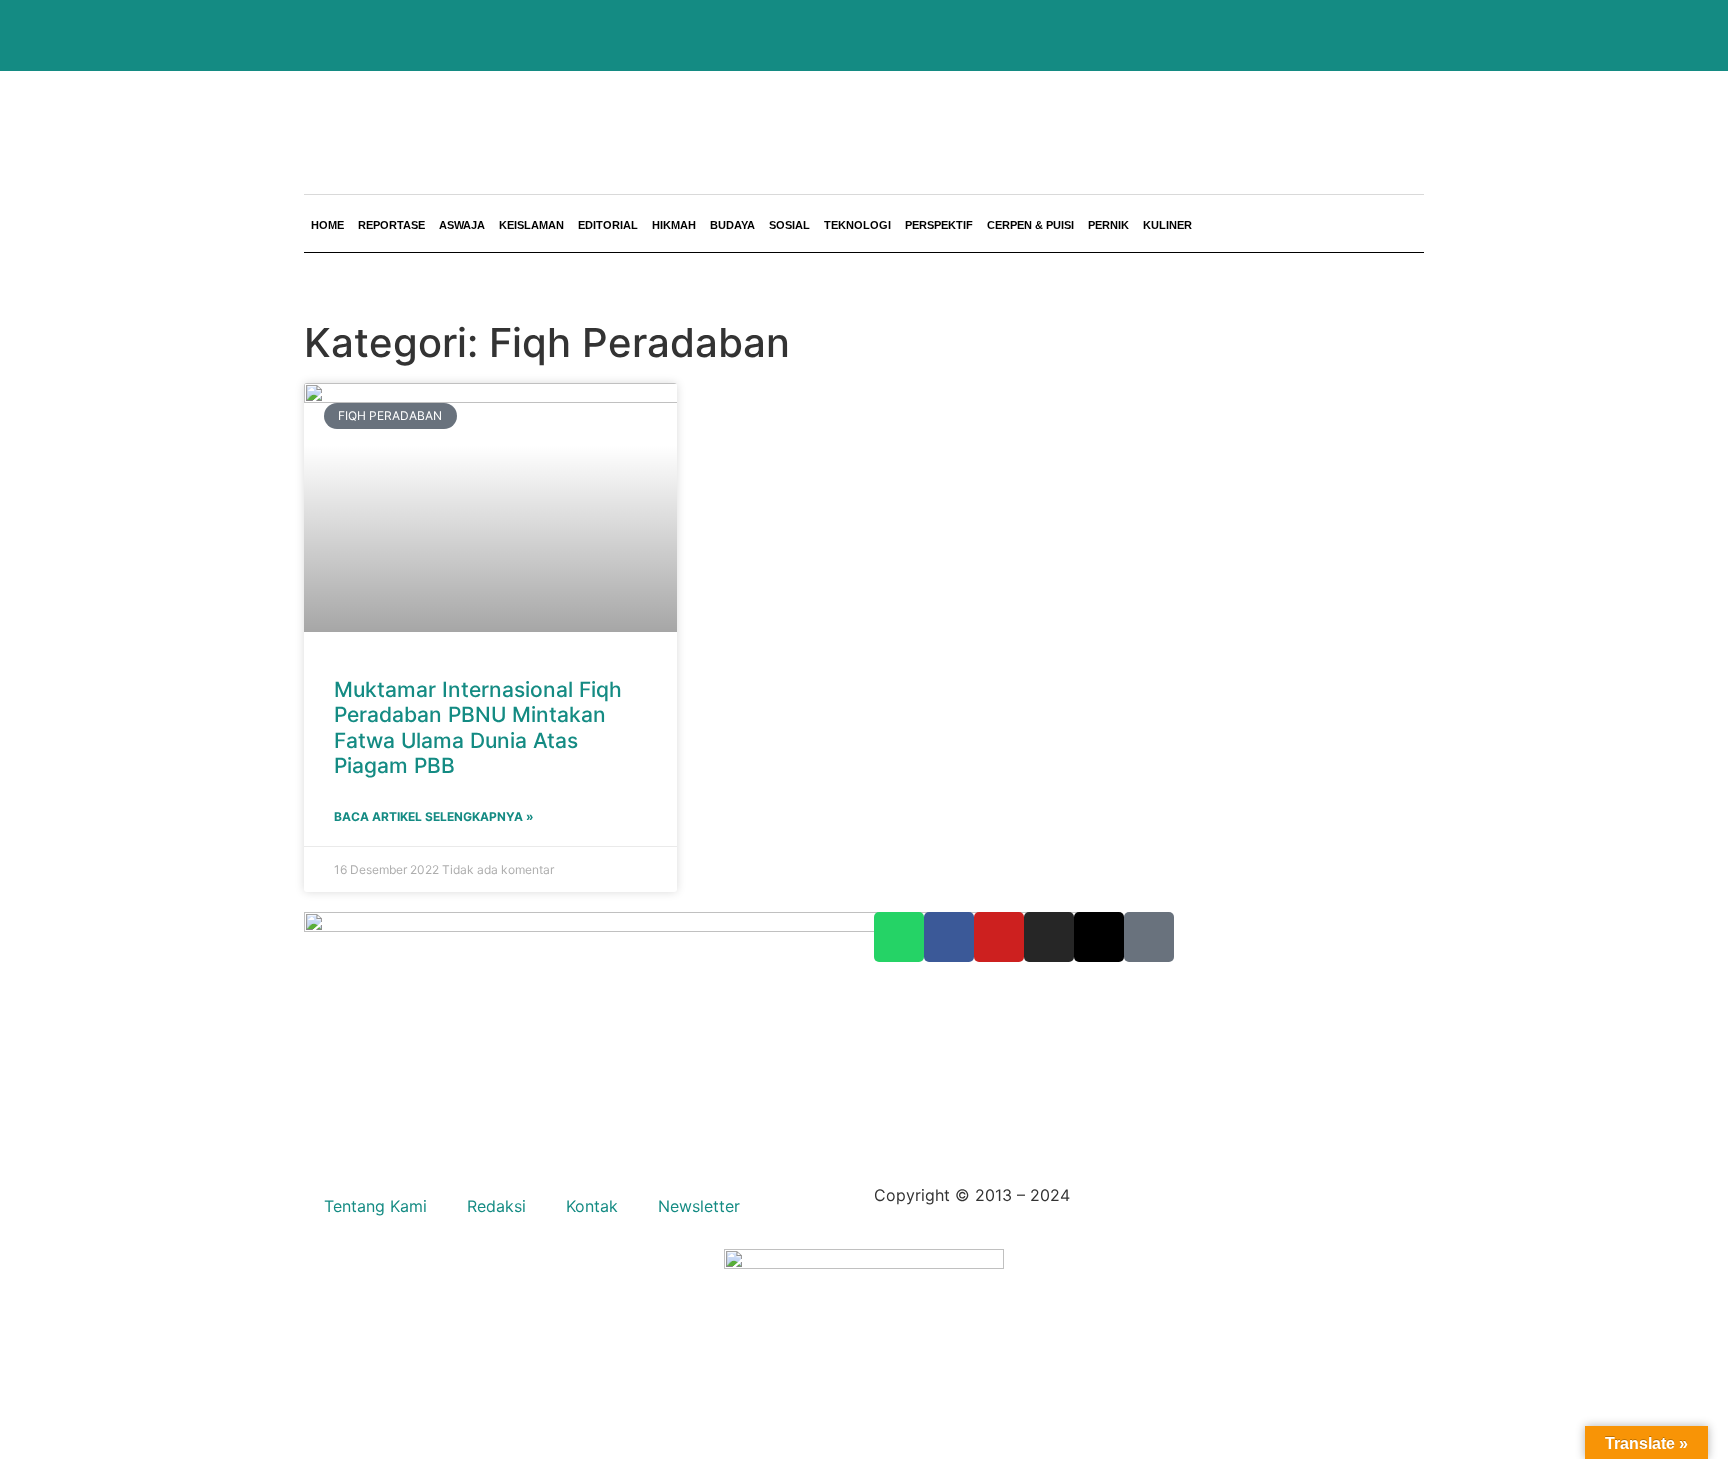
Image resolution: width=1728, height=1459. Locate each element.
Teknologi (857, 225)
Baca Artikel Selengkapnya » (434, 816)
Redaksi (496, 1206)
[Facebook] (949, 937)
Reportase (391, 225)
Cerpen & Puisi (1030, 225)
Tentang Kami (375, 1206)
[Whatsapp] (899, 937)
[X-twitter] (1099, 937)
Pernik (1108, 225)
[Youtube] (999, 937)
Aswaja (462, 225)
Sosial (789, 225)
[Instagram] (1049, 937)
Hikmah (674, 225)
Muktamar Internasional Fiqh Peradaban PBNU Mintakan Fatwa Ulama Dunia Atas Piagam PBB (478, 727)
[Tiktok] (1149, 937)
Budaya (732, 225)
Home (327, 225)
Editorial (608, 225)
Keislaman (531, 225)
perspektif (939, 225)
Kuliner (1167, 225)
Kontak (592, 1206)
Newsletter (699, 1206)
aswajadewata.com (1147, 1195)
